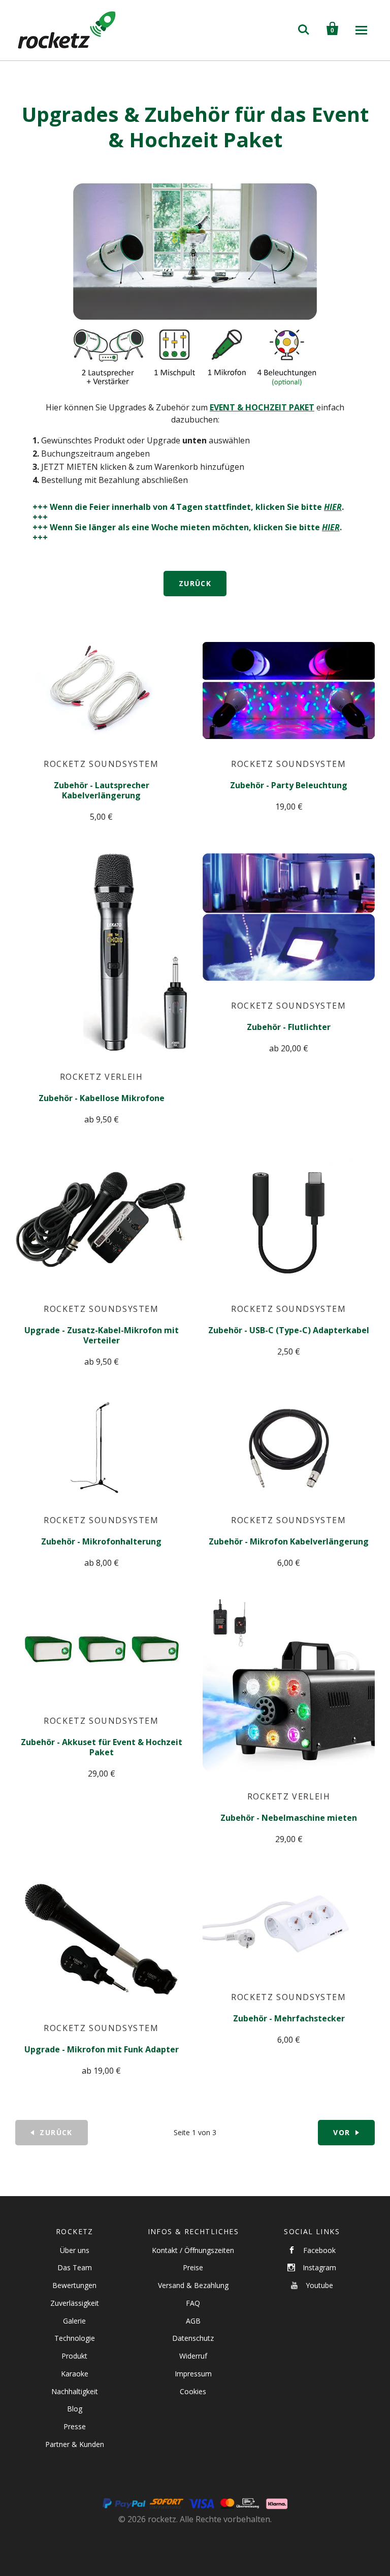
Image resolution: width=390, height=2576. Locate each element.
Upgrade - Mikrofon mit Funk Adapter (102, 2049)
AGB (193, 2321)
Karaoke (75, 2374)
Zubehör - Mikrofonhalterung (101, 1541)
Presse (75, 2426)
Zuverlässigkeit (75, 2303)
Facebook (319, 2250)
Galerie (74, 2321)
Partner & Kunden (75, 2444)
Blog (75, 2409)
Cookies (193, 2391)
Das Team (75, 2267)
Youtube (319, 2285)
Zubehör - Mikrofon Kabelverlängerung (289, 1541)
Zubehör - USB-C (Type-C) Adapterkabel (289, 1330)
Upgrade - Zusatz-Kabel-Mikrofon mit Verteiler (102, 1335)
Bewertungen (74, 2285)
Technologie (75, 2338)
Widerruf (193, 2356)
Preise (193, 2267)
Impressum (193, 2374)
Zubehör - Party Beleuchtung (289, 785)
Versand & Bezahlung (193, 2285)
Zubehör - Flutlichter (289, 1027)
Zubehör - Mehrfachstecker (289, 2018)
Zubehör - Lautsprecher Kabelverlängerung (102, 790)
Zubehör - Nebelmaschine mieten (289, 1818)
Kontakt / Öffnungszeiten (193, 2250)
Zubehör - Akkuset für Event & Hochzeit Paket (102, 1747)
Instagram (319, 2267)
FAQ (193, 2303)
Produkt (74, 2356)
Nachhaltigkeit (75, 2391)
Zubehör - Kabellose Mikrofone (102, 1098)
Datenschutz (193, 2338)
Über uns (75, 2250)
